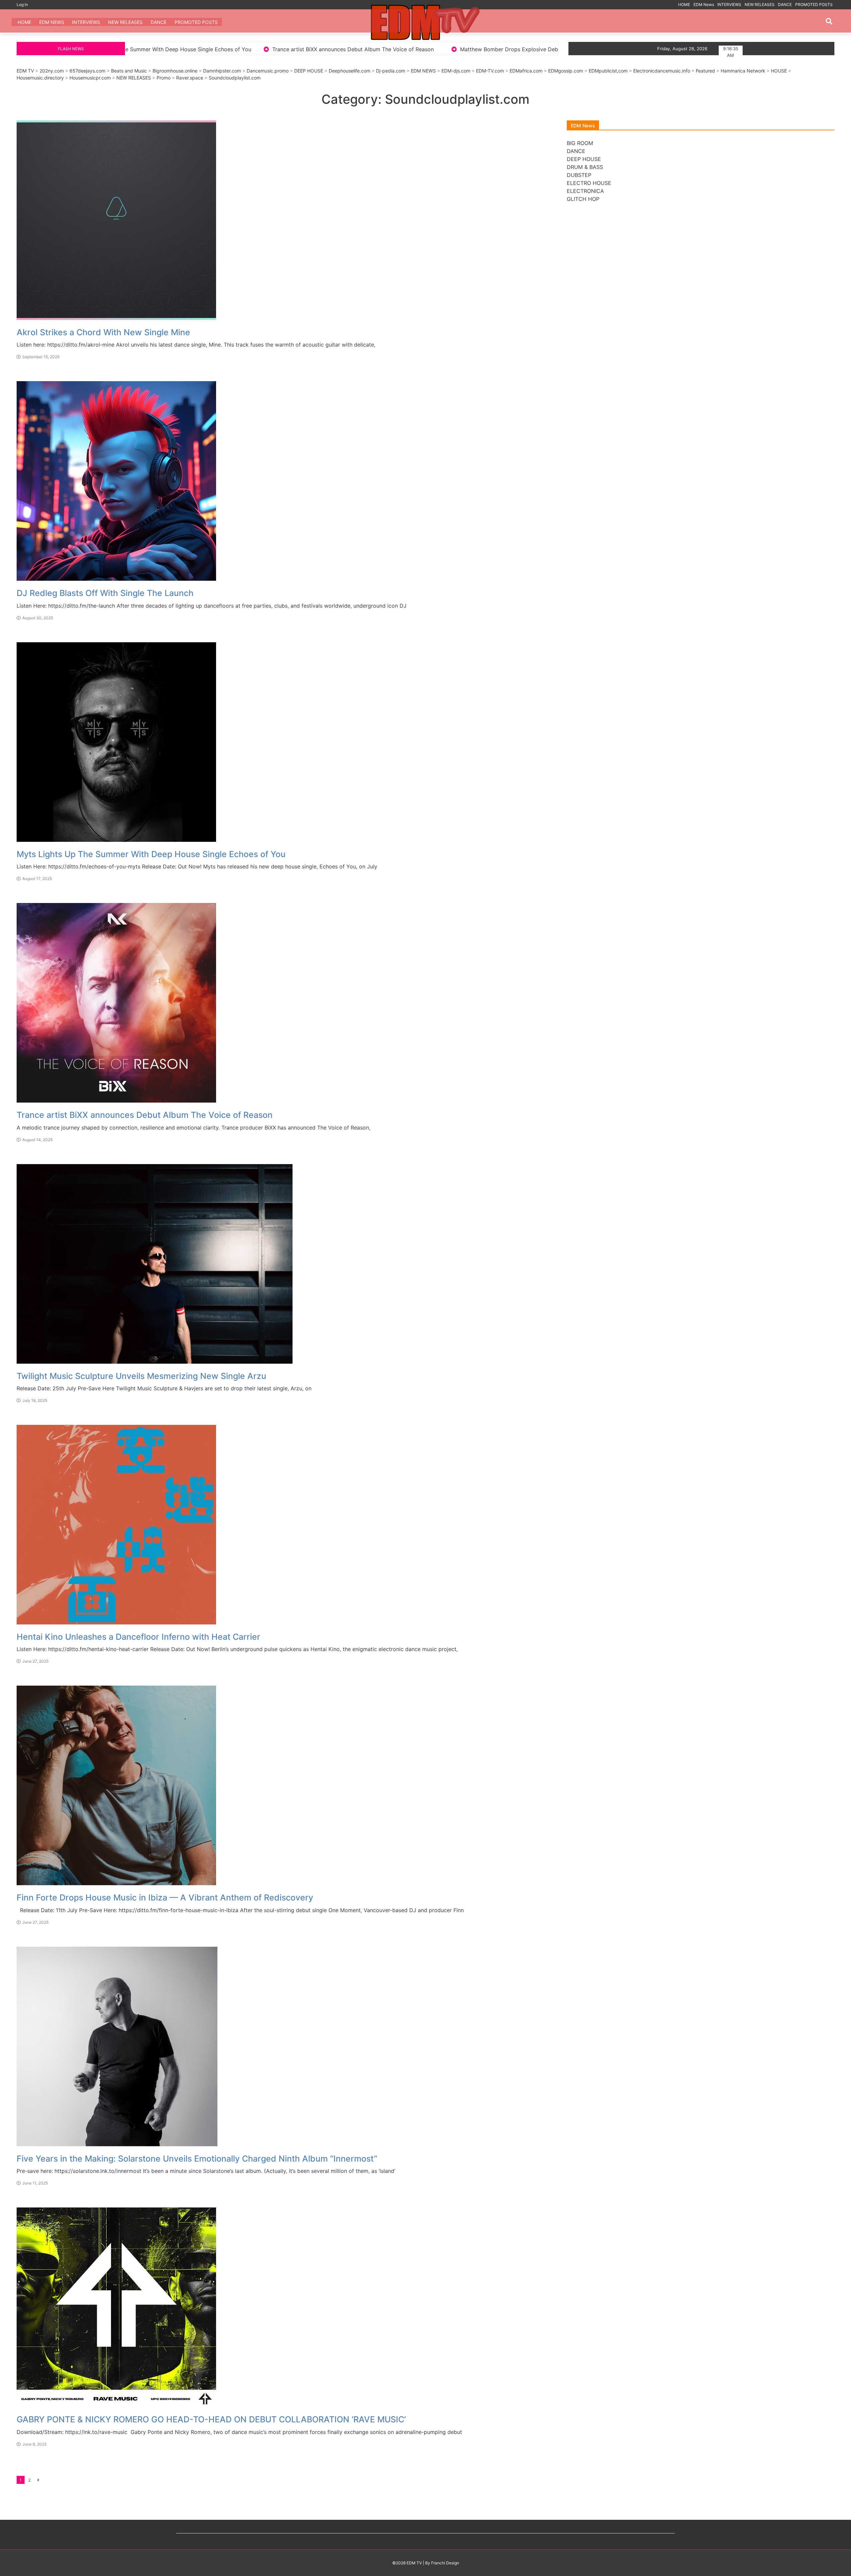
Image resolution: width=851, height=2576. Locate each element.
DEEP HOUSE (309, 71)
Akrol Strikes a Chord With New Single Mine (353, 49)
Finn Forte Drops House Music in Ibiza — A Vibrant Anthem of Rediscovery (165, 1897)
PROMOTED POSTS (814, 4)
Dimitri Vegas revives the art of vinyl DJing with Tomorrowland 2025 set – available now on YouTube (557, 49)
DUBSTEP (579, 175)
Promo (164, 78)
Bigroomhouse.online (175, 71)
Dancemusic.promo (268, 71)
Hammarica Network (743, 71)
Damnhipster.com (222, 71)
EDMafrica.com (526, 71)
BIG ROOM (580, 143)
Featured (705, 71)
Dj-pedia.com (391, 71)
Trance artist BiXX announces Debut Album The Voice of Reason (145, 1115)
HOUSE (779, 71)
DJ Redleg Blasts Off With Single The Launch (105, 593)
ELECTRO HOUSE (589, 183)
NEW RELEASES (760, 4)
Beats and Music (129, 71)
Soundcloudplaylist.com (235, 78)
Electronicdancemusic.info (662, 71)
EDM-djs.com (456, 71)
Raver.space (190, 78)
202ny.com (52, 71)
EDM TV (25, 71)
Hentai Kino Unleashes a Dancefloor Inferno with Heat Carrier (138, 1637)
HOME (684, 4)
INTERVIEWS (729, 4)
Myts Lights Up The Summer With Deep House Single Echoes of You (151, 854)
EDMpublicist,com (608, 71)
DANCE (785, 4)
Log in (22, 4)
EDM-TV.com (490, 71)
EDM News (704, 4)
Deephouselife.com (350, 71)
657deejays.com (87, 71)
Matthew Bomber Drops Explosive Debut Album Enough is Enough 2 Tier (185, 49)
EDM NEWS (423, 71)
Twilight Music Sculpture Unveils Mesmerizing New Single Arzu (141, 1376)
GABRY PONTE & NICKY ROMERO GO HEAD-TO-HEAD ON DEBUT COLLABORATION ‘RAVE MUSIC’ (211, 2419)
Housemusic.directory (40, 78)
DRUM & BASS (585, 167)
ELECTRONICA (585, 191)
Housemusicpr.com (90, 78)
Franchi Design (445, 2563)
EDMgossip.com (566, 71)
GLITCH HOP (583, 199)
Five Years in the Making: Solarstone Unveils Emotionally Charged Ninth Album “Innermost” (197, 2159)
